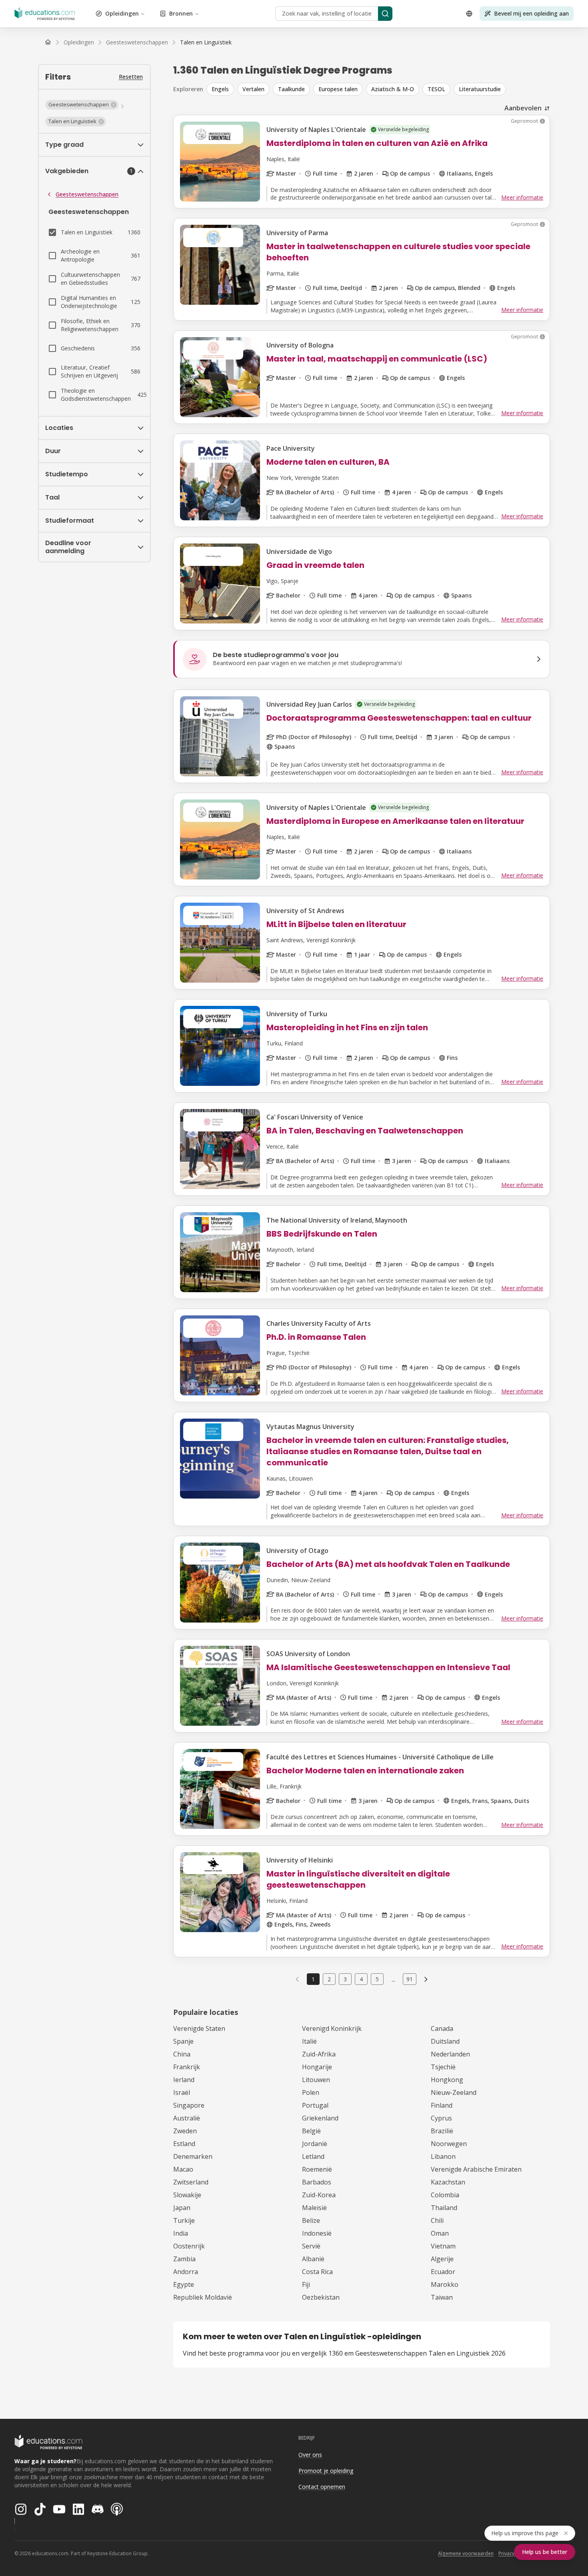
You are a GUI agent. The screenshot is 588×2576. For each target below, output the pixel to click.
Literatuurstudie (480, 89)
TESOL (436, 89)
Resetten (131, 77)
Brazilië (442, 2131)
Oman (440, 2233)
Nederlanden (450, 2054)
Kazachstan (448, 2182)
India (181, 2233)
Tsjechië (443, 2067)
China (182, 2054)
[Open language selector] (469, 14)
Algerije (442, 2259)
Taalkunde (291, 89)
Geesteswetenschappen (87, 194)
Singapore (189, 2105)
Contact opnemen (322, 2487)
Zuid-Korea (319, 2195)
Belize (311, 2220)
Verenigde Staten (199, 2028)
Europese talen (338, 89)
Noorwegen (449, 2144)
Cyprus (441, 2118)
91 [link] (410, 1979)
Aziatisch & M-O (393, 89)
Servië (311, 2246)
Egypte (184, 2284)
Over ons (310, 2455)
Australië (187, 2118)
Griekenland (320, 2118)
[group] (378, 89)
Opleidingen (122, 13)
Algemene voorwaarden (466, 2553)
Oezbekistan (321, 2297)
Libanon (443, 2156)
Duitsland (445, 2041)
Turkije (184, 2220)
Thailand (444, 2208)
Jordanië (315, 2144)
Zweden (185, 2131)
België (311, 2131)
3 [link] (345, 1979)
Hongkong (447, 2080)
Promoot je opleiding (326, 2471)
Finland (442, 2105)
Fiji (306, 2284)
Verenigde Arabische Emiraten (476, 2169)
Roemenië (317, 2169)
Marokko (445, 2284)
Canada (442, 2028)
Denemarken (193, 2156)
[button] (82, 105)
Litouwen (316, 2080)
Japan (182, 2208)
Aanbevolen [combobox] (523, 108)
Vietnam (443, 2246)
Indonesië (317, 2233)
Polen (311, 2092)
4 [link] (361, 1979)
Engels (220, 89)
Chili (437, 2220)
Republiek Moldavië (203, 2297)
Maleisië (314, 2208)
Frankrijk (187, 2067)
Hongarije (317, 2067)
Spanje (183, 2041)
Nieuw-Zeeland (454, 2092)
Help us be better (545, 2552)
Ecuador (443, 2272)
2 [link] (329, 1979)
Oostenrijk (189, 2246)
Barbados (317, 2182)
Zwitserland (191, 2182)
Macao (183, 2169)
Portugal (315, 2105)
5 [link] (377, 1979)
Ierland (184, 2080)
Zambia (184, 2259)
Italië (309, 2041)
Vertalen (253, 89)
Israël (182, 2092)
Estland (184, 2144)
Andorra (186, 2272)
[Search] (385, 14)
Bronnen (181, 13)
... (393, 1979)
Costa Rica (317, 2272)
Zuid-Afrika (319, 2054)
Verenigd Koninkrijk (332, 2028)
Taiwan (442, 2297)
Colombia (445, 2195)
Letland (313, 2156)
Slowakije (187, 2195)
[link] (206, 42)
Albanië (313, 2259)
